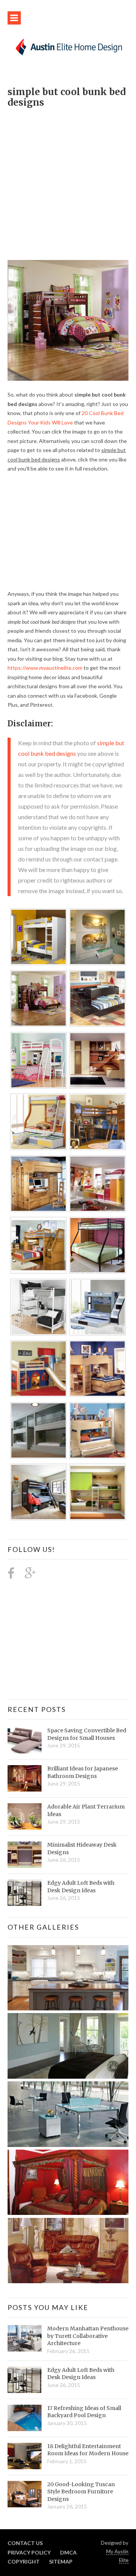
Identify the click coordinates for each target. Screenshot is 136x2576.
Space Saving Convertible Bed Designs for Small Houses (87, 1734)
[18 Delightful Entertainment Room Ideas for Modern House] (25, 2456)
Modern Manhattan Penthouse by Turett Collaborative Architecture (88, 2336)
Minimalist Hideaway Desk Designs (82, 1849)
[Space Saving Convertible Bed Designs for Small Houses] (25, 1740)
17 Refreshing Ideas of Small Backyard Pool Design (84, 2412)
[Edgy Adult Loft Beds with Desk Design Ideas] (25, 1893)
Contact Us (25, 2543)
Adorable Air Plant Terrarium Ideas (86, 1810)
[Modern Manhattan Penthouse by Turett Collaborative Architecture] (25, 2338)
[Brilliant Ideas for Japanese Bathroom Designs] (25, 1778)
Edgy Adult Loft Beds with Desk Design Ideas (81, 1887)
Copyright (24, 2561)
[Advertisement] (68, 180)
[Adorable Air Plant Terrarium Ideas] (25, 1816)
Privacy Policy (29, 2552)
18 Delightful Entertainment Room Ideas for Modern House (88, 2450)
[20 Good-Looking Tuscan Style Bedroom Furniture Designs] (25, 2494)
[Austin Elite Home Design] (68, 46)
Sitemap (61, 2561)
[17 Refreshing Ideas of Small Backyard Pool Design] (25, 2418)
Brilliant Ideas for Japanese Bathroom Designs (83, 1772)
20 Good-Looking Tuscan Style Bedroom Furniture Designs (81, 2492)
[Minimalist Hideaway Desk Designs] (25, 1855)
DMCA (68, 2552)
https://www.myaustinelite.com (45, 668)
